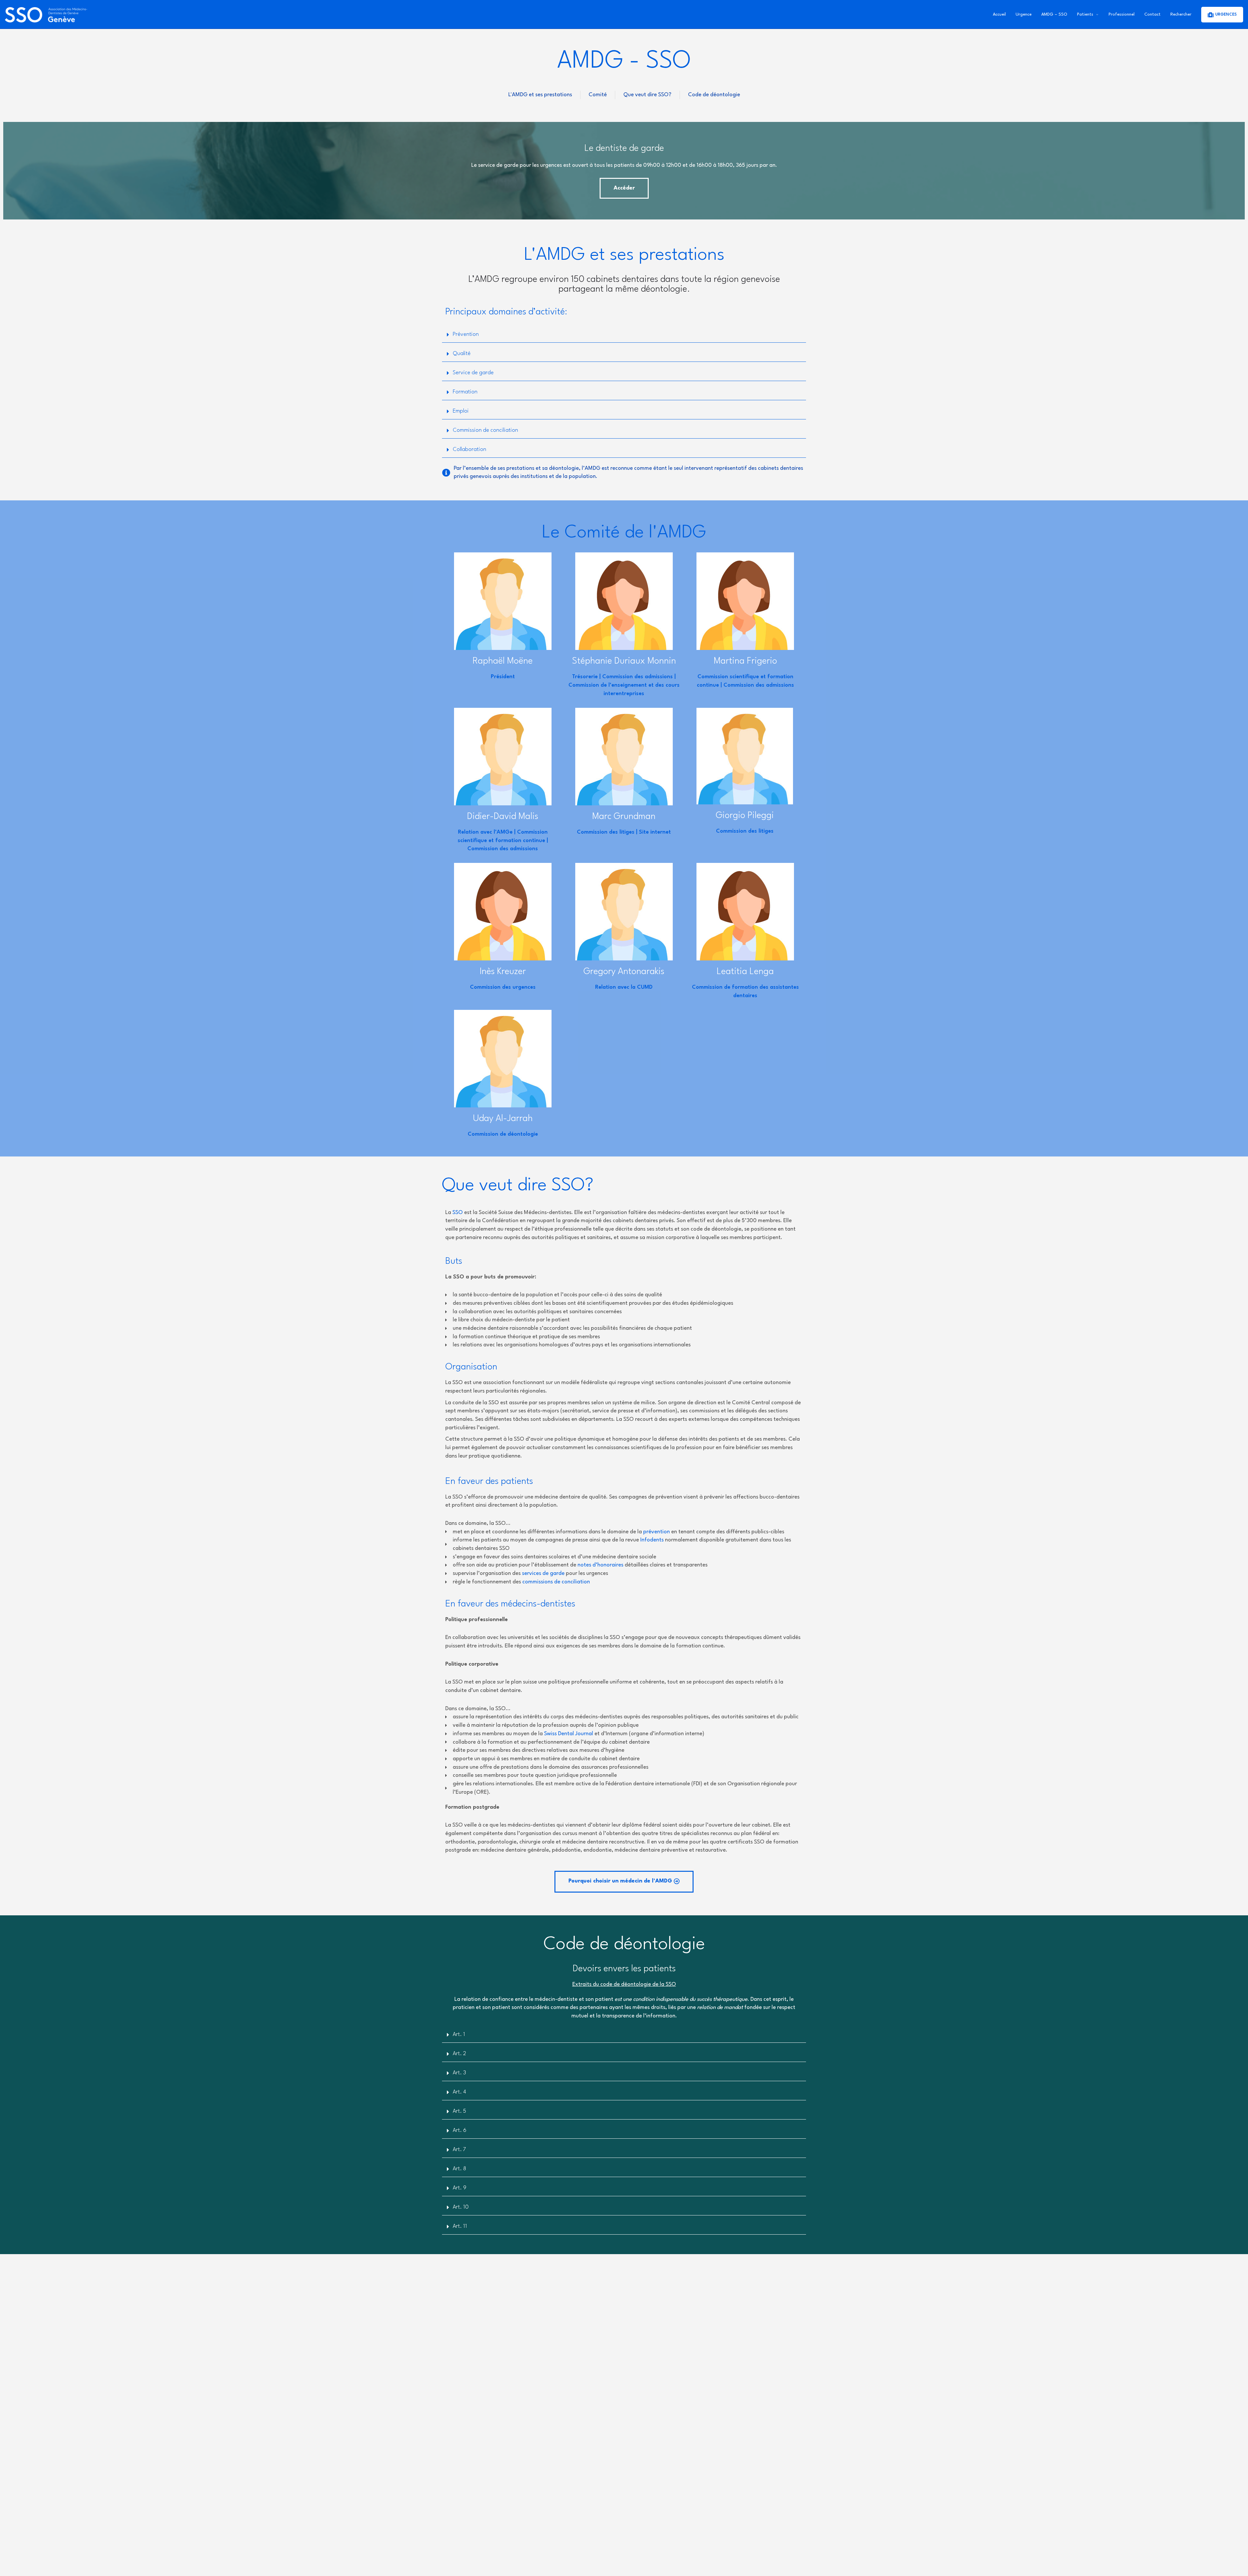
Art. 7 (459, 2150)
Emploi (461, 411)
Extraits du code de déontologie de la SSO (624, 1984)
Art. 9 (460, 2188)
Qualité (462, 354)
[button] (624, 1882)
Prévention (466, 334)
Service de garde (473, 373)
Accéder (624, 188)
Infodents (652, 1540)
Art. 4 (459, 2092)
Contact (1152, 14)
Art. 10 (461, 2207)
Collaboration (469, 449)
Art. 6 (460, 2130)
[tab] (624, 335)
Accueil (999, 14)
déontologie (664, 289)
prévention (656, 1532)
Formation (465, 392)
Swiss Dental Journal (569, 1734)
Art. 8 (459, 2169)
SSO (458, 1213)
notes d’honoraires (600, 1565)
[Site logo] (47, 14)
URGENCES (1226, 15)
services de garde (543, 1573)
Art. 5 (459, 2111)
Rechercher (1181, 14)
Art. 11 (460, 2226)
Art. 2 (459, 2054)
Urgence (1024, 14)
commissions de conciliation (556, 1582)
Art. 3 (459, 2073)
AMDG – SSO (1054, 14)
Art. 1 (459, 2034)
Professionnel (1122, 14)
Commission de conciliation (485, 430)
